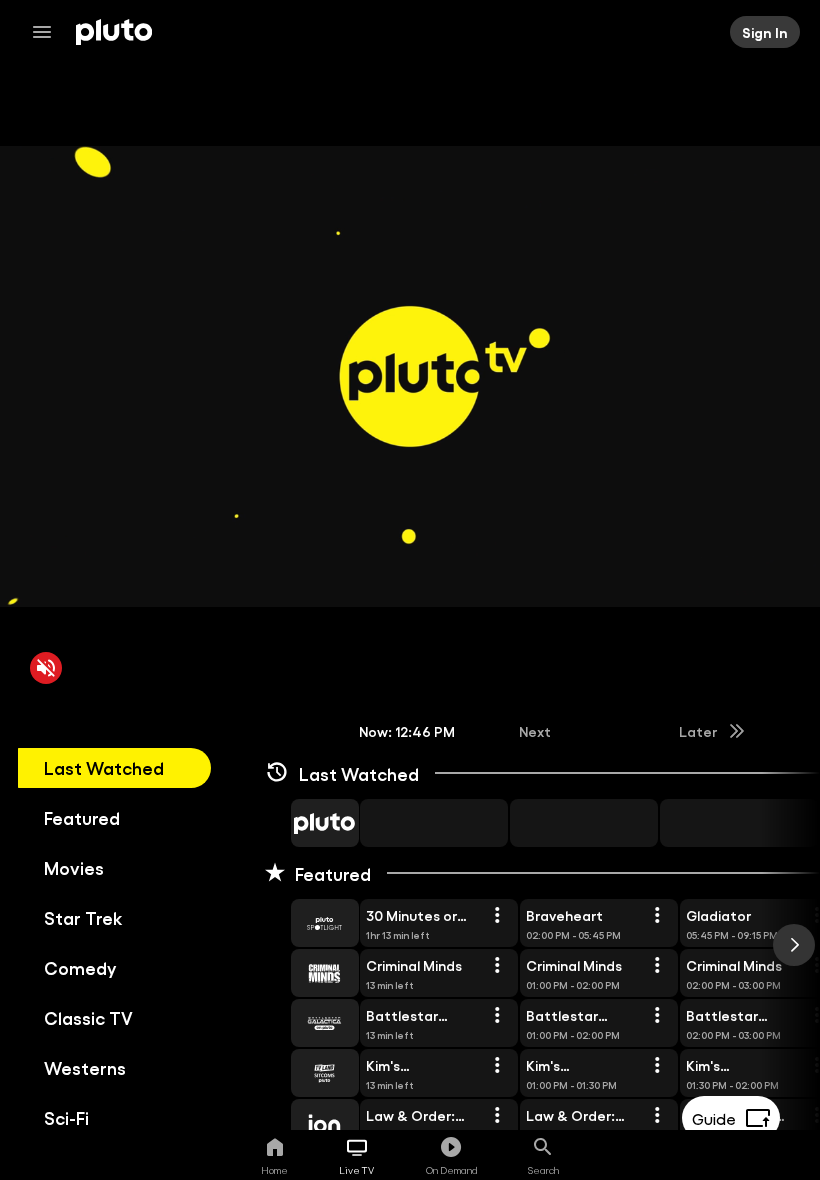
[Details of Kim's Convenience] (497, 1066)
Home (274, 1170)
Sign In (765, 32)
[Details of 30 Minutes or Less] (497, 916)
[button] (302, 823)
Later (698, 731)
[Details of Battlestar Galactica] (497, 1016)
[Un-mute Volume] (46, 668)
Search (543, 1170)
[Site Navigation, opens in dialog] (48, 32)
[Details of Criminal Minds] (497, 966)
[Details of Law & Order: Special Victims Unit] (497, 1116)
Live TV (356, 1170)
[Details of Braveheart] (657, 916)
